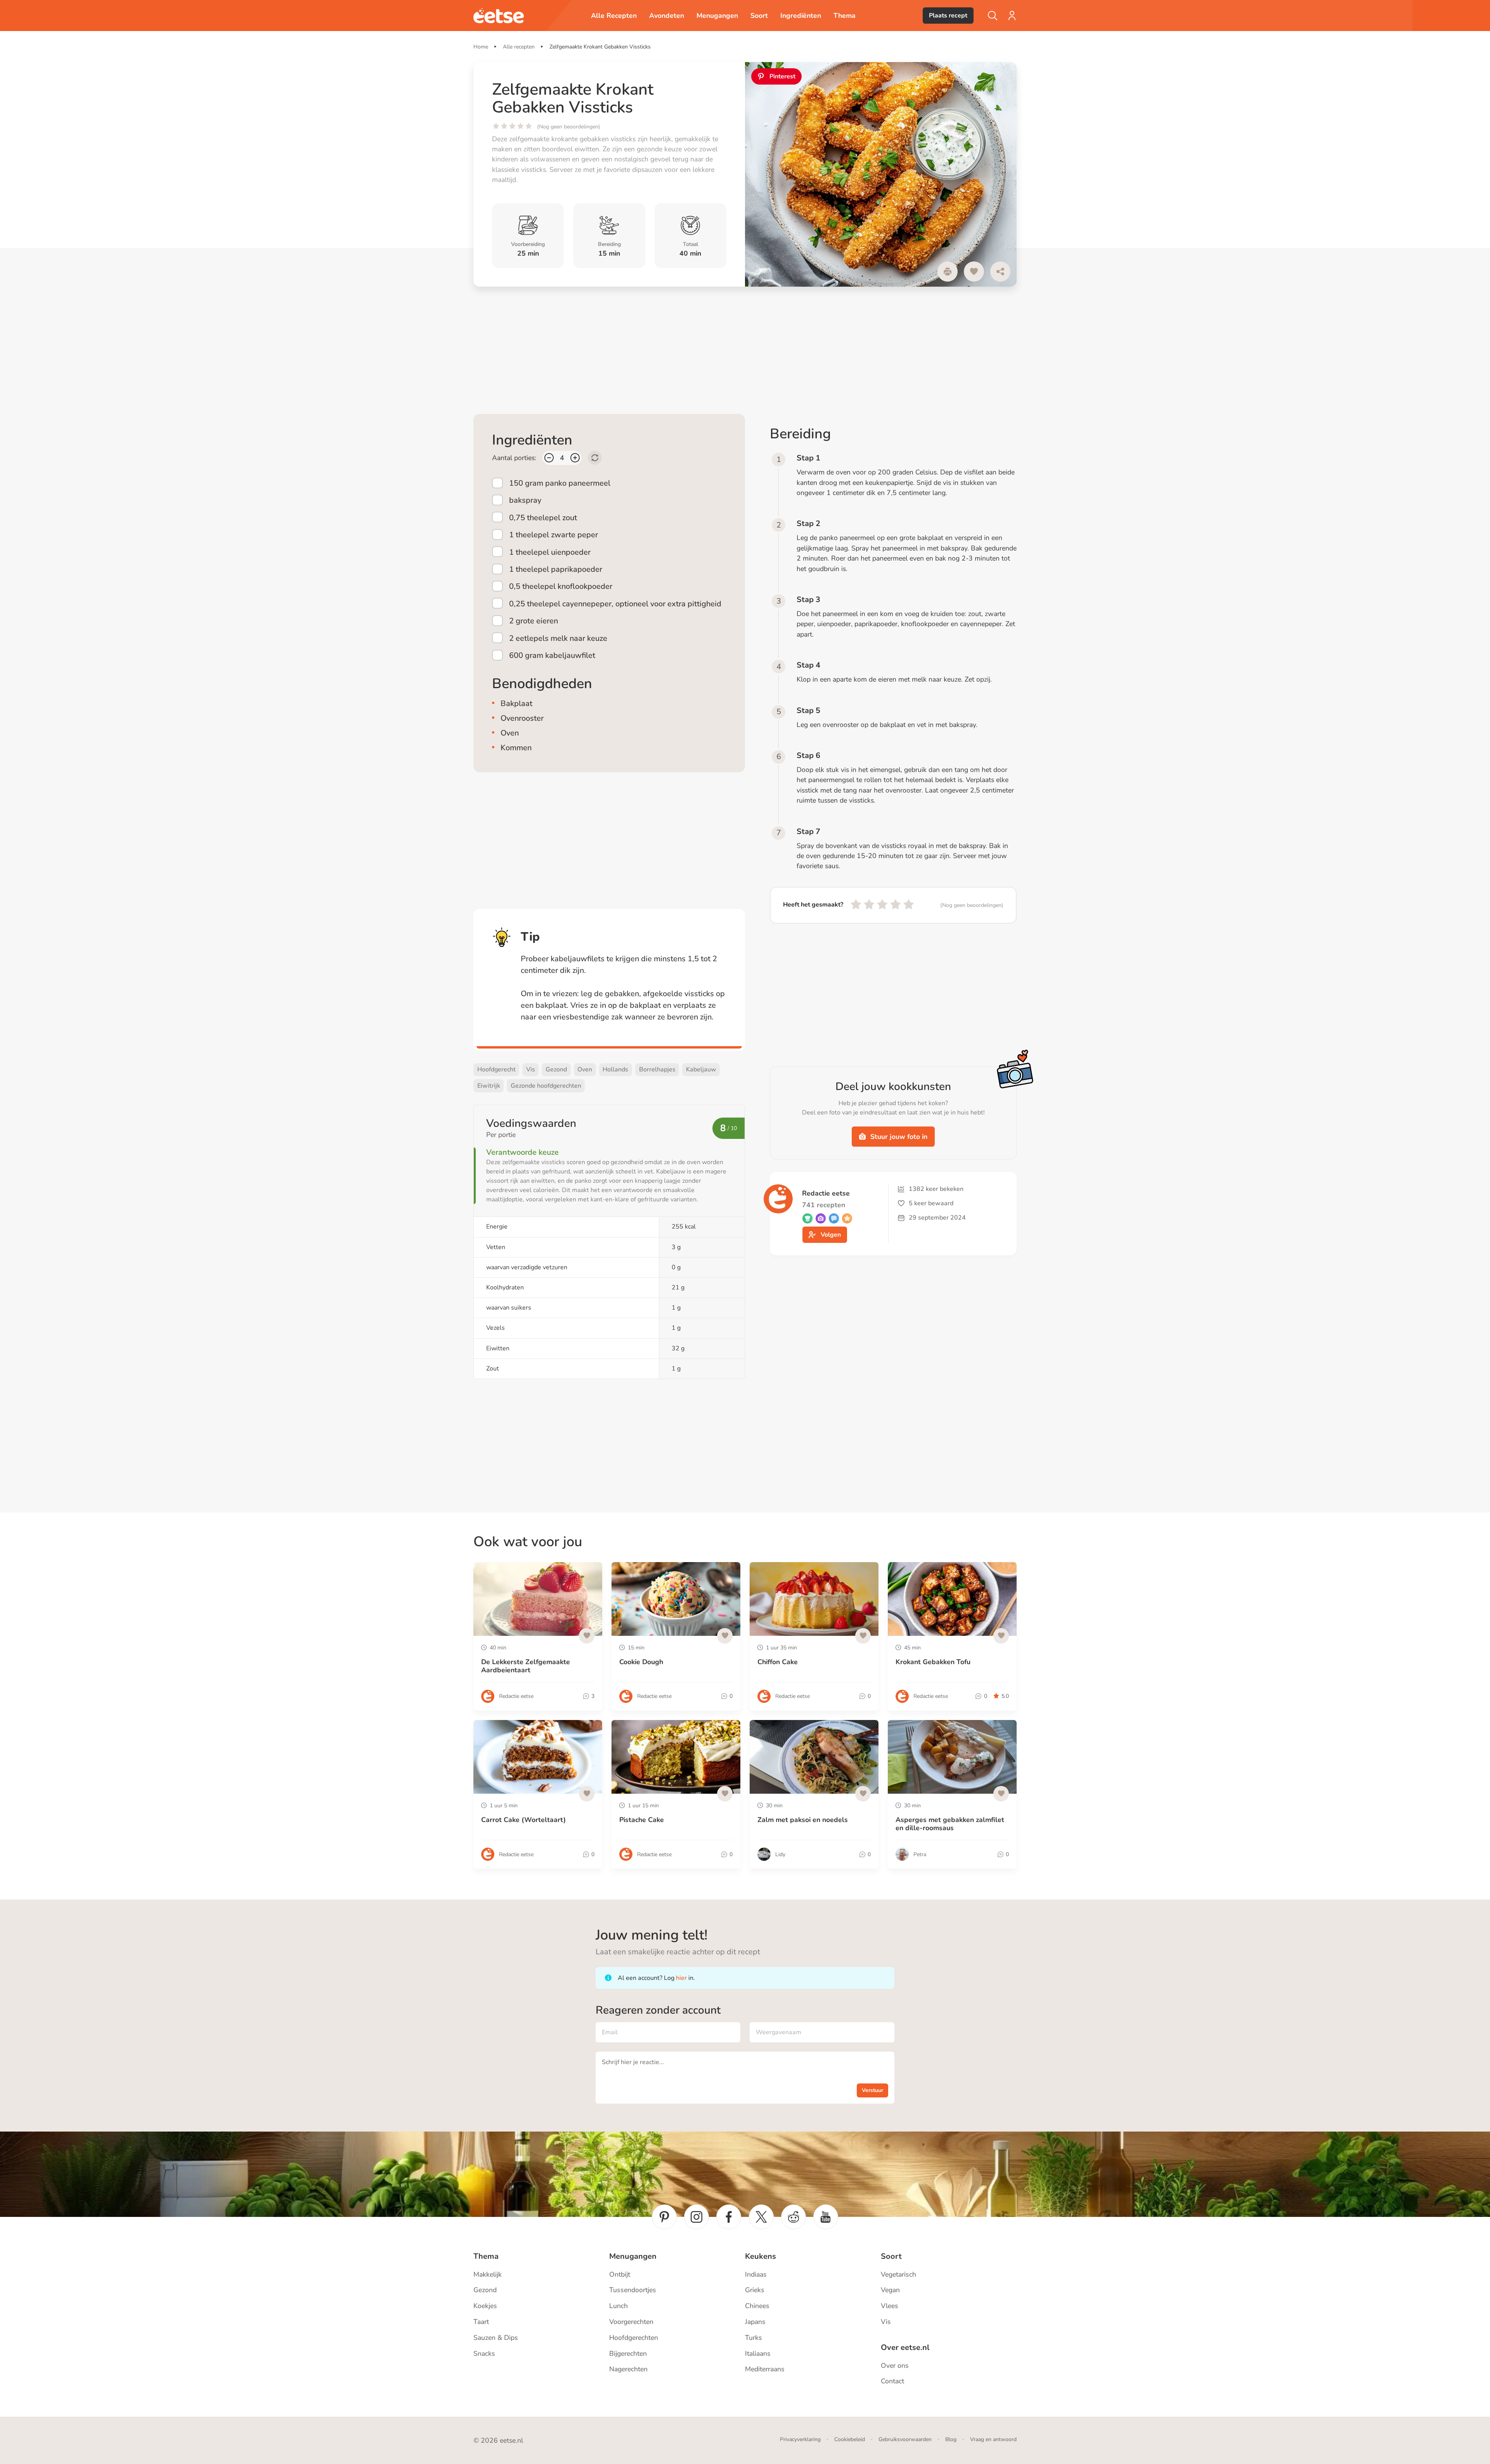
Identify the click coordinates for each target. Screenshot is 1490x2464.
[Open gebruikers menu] (1012, 16)
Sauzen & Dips (496, 2338)
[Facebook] (729, 2217)
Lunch (619, 2306)
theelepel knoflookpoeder (561, 586)
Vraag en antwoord (993, 2439)
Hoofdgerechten (634, 2338)
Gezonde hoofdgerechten (546, 1086)
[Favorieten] (974, 272)
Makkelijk (488, 2274)
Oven (585, 1069)
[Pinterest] (664, 2217)
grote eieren (534, 621)
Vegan (890, 2290)
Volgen (831, 1235)
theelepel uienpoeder (550, 552)
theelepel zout (543, 517)
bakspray (525, 500)
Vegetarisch (898, 2274)
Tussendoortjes (633, 2290)
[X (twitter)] (761, 2217)
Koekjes (485, 2306)
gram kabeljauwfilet (552, 655)
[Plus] (575, 458)
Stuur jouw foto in (899, 1137)
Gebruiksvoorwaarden (905, 2439)
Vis (531, 1069)
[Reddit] (794, 2217)
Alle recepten (519, 47)
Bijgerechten (628, 2353)
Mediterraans (765, 2369)
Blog (951, 2439)
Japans (755, 2322)
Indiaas (756, 2274)
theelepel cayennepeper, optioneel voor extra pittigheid (615, 604)
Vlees (890, 2306)
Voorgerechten (631, 2322)
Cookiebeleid (850, 2439)
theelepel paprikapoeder (556, 569)
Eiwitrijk (489, 1086)
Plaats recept (948, 16)
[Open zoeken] (993, 16)
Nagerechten (628, 2369)
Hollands (615, 1069)
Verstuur (872, 2090)
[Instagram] (696, 2217)
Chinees (757, 2306)
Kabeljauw (701, 1069)
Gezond (556, 1069)
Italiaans (758, 2353)
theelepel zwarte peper (554, 535)
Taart (481, 2322)
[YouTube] (826, 2217)
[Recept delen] (1000, 272)
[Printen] (948, 272)
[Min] (549, 458)
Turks (754, 2338)
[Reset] (595, 458)
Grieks (755, 2290)
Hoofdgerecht (496, 1069)
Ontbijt (620, 2274)
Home (481, 47)
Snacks (484, 2353)
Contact (892, 2381)
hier (681, 1978)
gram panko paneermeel (560, 483)
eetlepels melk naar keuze (558, 638)
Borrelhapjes (657, 1069)
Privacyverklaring (800, 2439)
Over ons (895, 2365)
